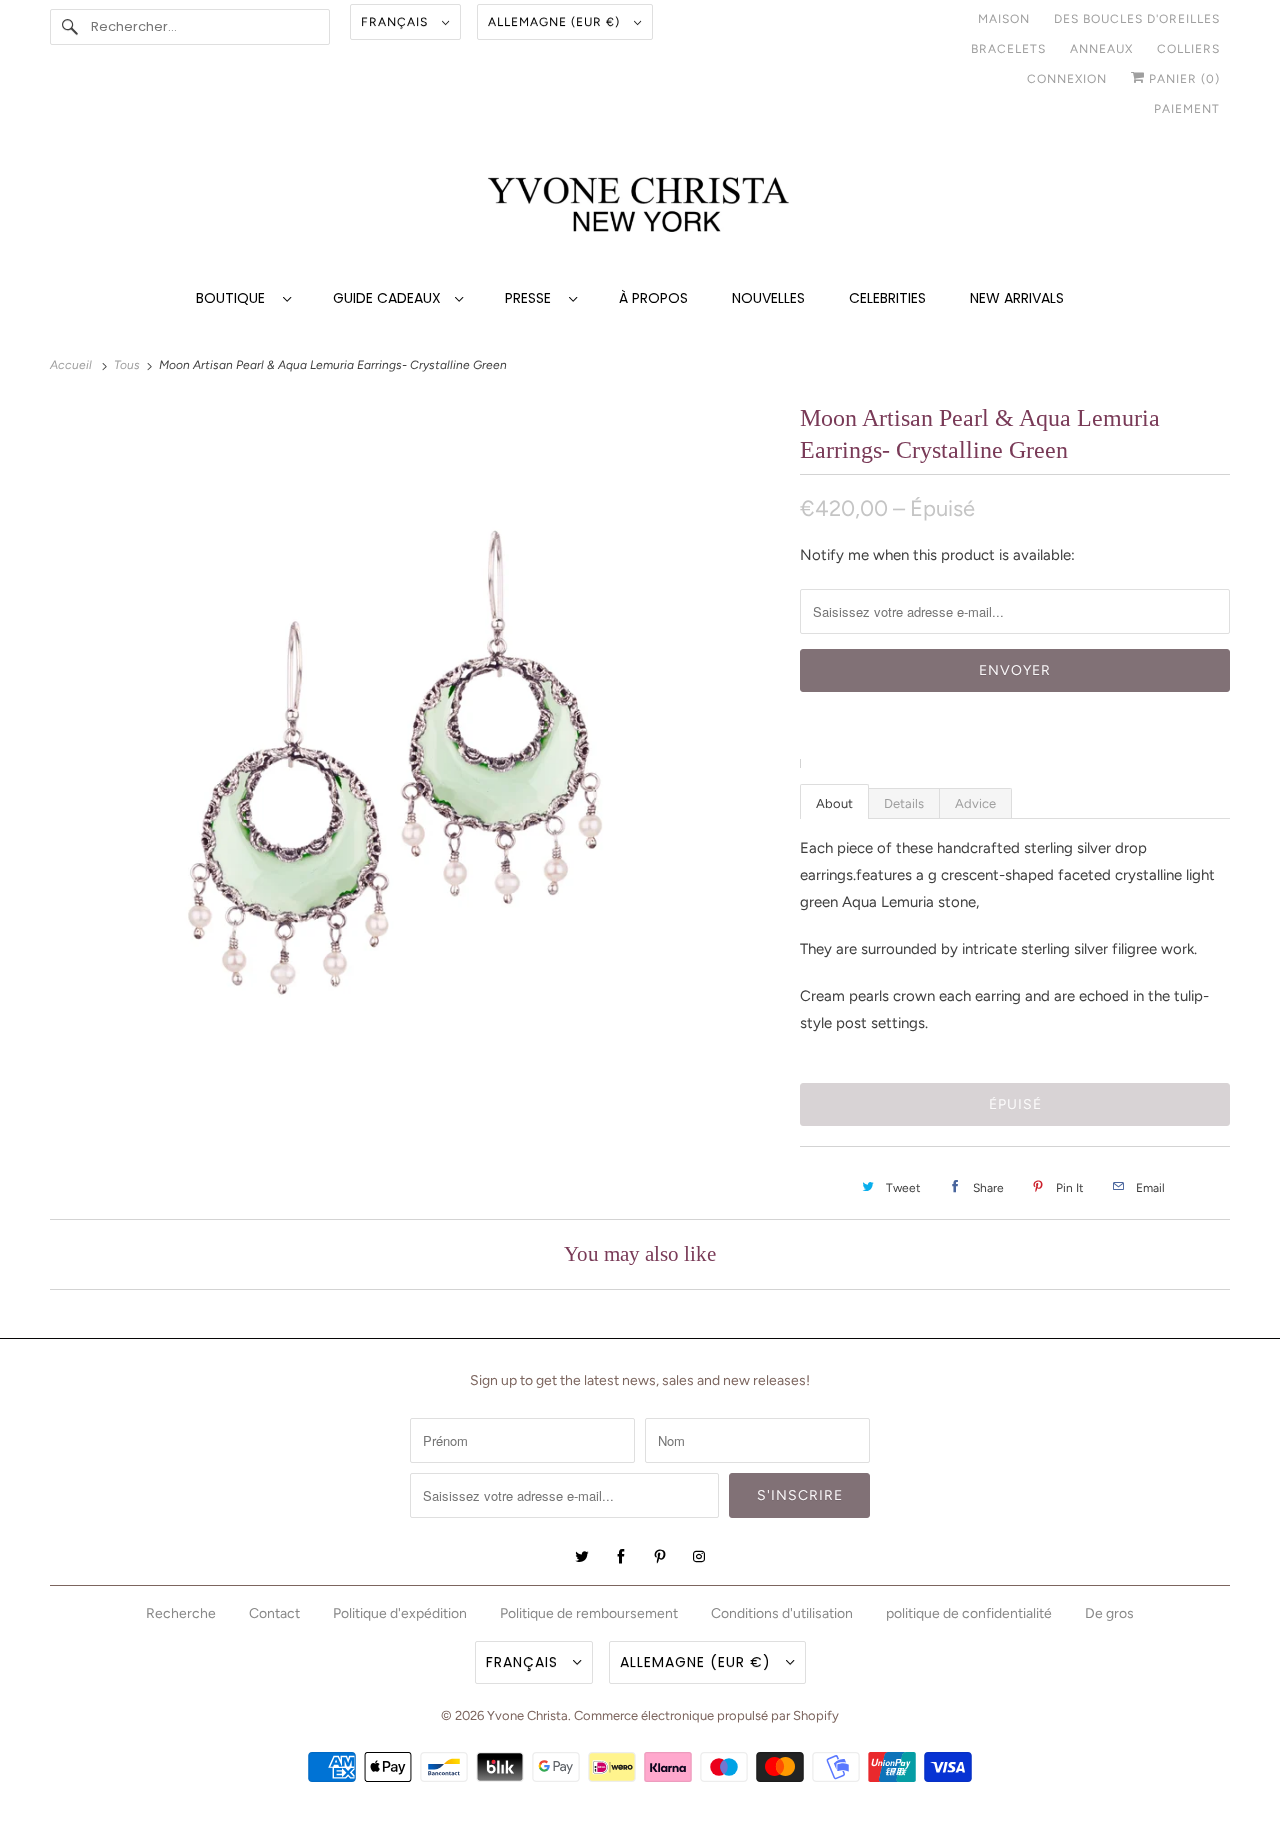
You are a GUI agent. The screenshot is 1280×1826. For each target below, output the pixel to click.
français (396, 22)
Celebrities (887, 298)
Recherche (181, 1613)
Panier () (1182, 79)
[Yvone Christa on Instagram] (699, 1557)
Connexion (1067, 79)
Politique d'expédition (400, 1613)
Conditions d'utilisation (782, 1613)
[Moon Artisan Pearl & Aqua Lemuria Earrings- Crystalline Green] (415, 792)
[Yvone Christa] (640, 206)
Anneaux (1101, 49)
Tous (128, 365)
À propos (653, 298)
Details (904, 803)
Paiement (1187, 109)
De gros (1109, 1613)
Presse (532, 298)
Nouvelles (768, 298)
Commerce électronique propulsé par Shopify (706, 1715)
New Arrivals (1017, 298)
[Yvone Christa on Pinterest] (660, 1557)
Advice (975, 803)
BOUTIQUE (234, 298)
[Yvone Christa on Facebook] (621, 1557)
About (834, 803)
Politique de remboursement (589, 1613)
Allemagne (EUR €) (556, 22)
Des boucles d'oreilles (1137, 19)
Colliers (1188, 49)
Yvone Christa (527, 1715)
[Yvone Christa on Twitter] (582, 1557)
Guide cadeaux (389, 298)
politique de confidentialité (969, 1613)
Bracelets (1008, 49)
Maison (1004, 19)
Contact (274, 1613)
